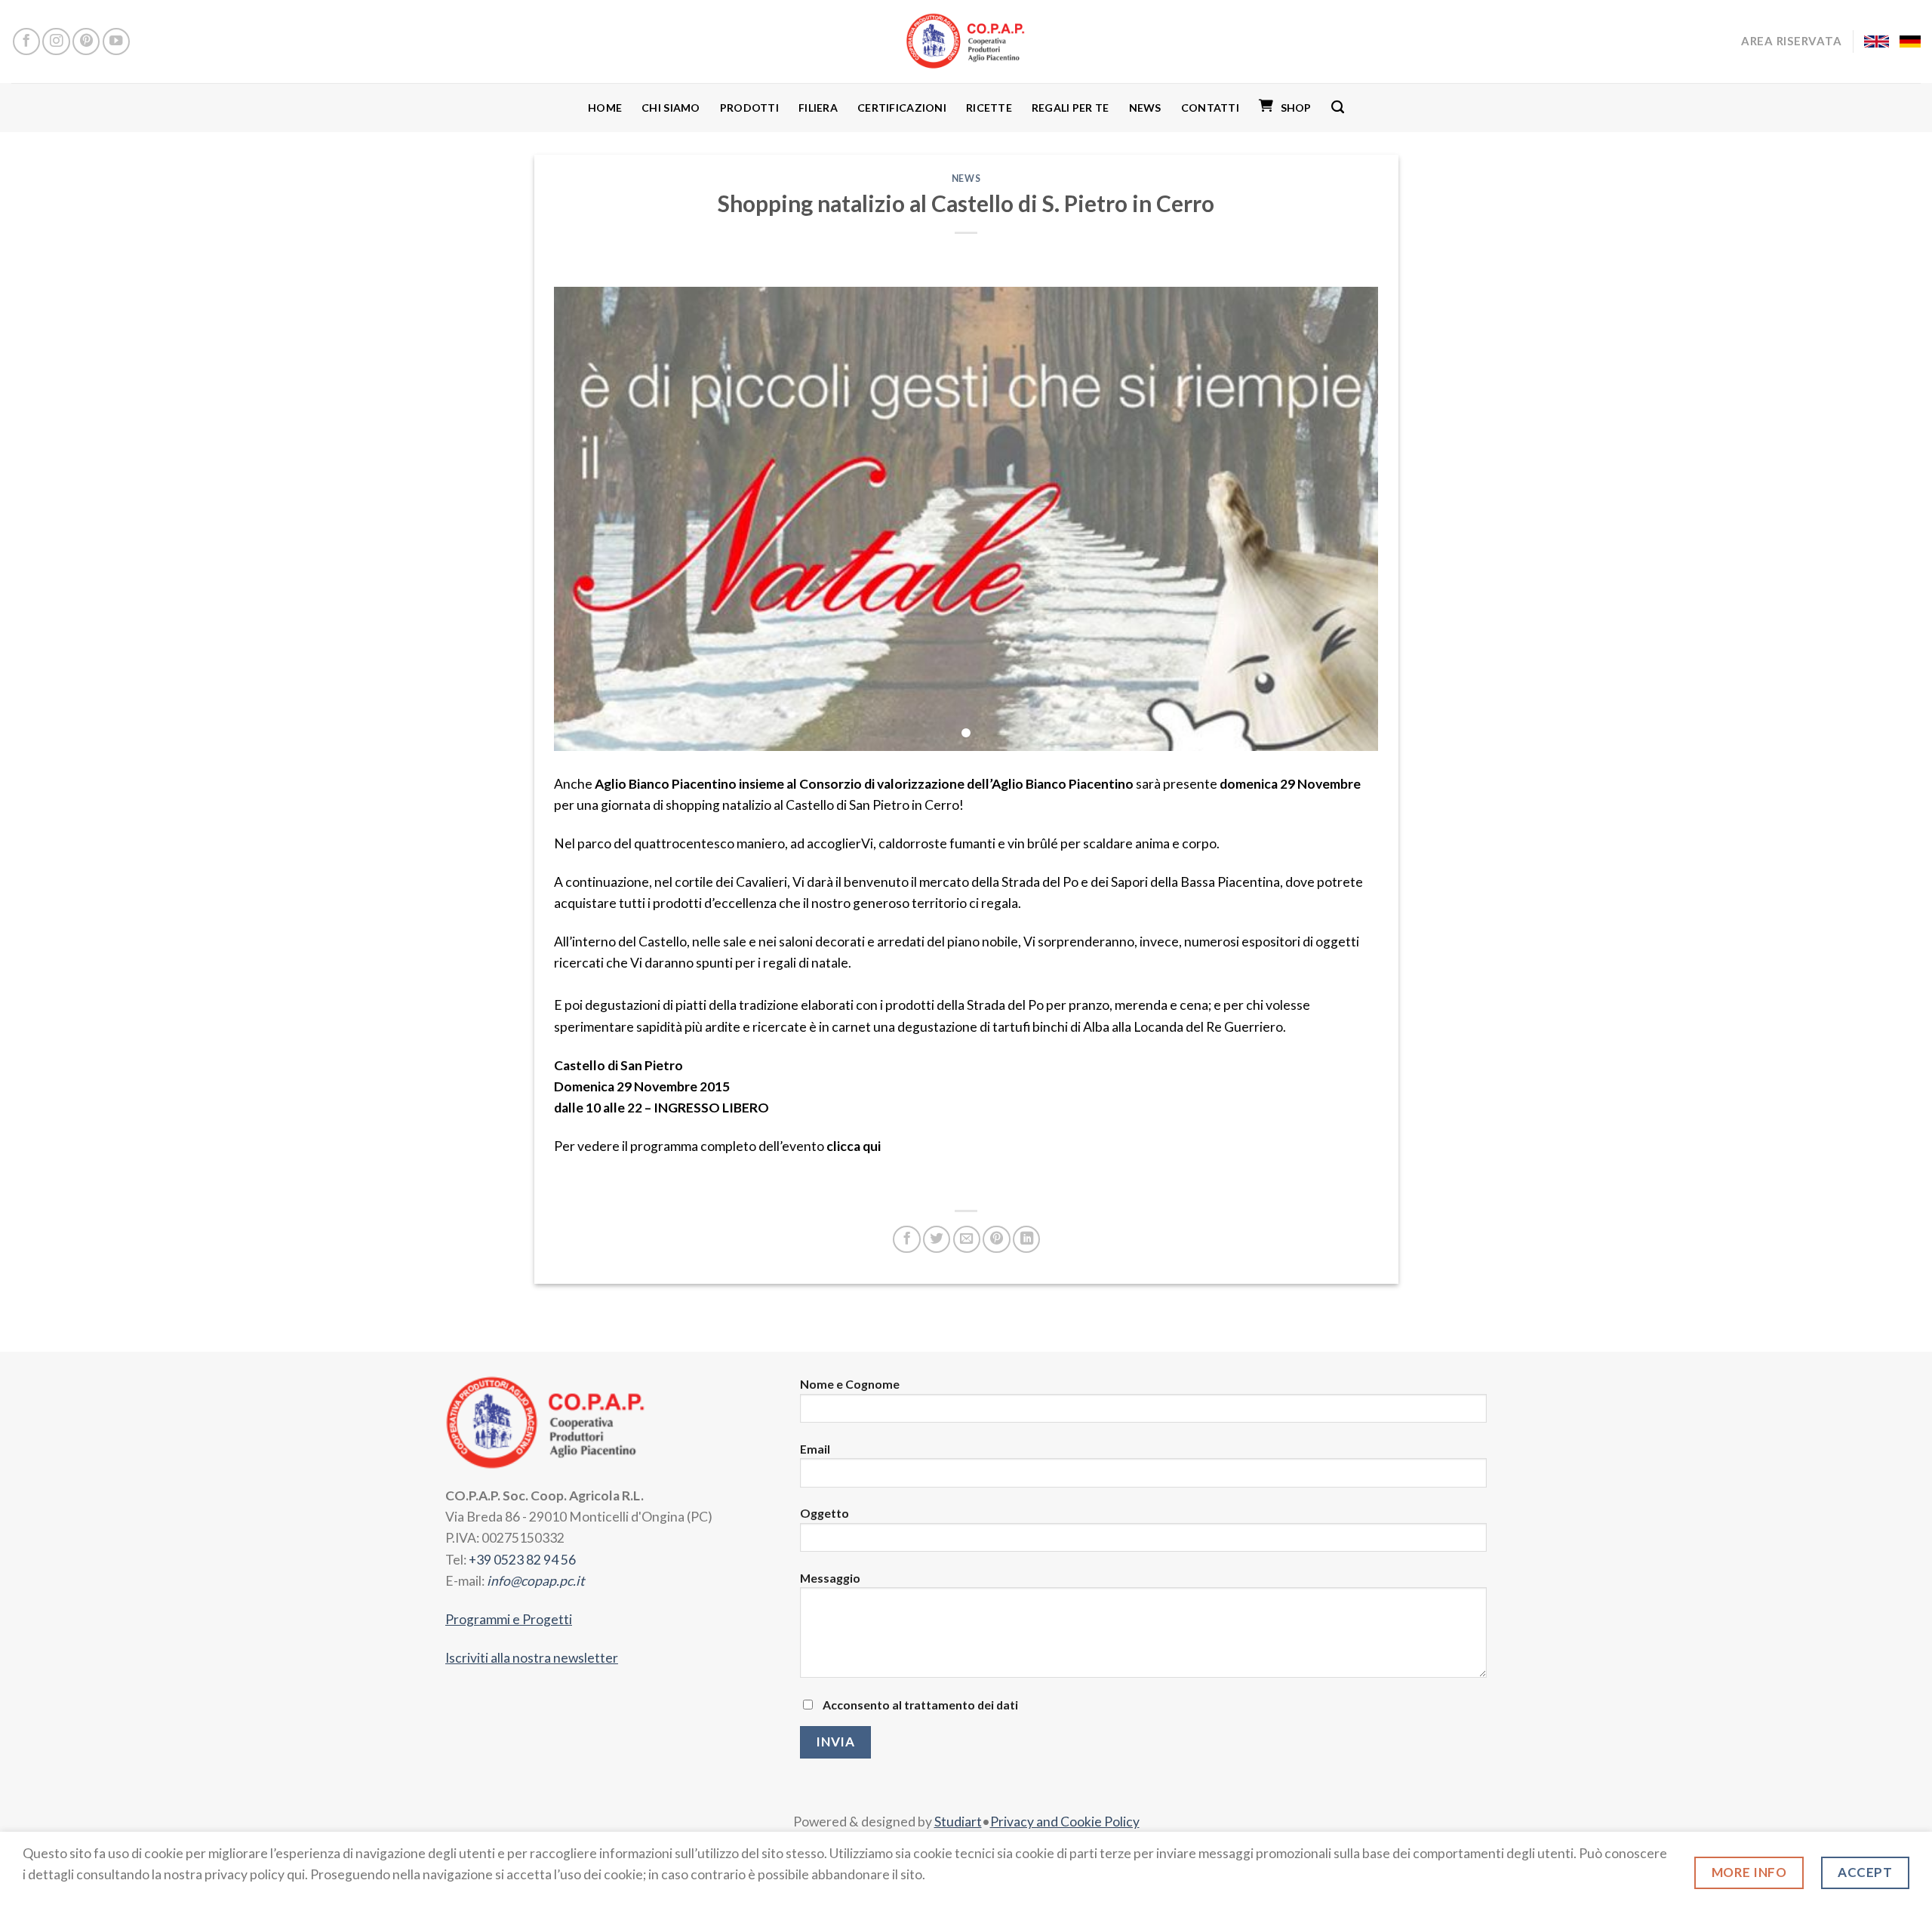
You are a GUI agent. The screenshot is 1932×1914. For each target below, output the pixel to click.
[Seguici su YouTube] (116, 42)
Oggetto (824, 1513)
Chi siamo (671, 108)
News (1145, 108)
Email (815, 1449)
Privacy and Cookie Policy (1065, 1822)
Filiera (818, 108)
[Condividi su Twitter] (937, 1239)
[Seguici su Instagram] (56, 42)
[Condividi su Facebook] (906, 1239)
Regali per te (1071, 108)
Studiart (958, 1822)
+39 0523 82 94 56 (522, 1560)
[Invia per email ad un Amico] (967, 1239)
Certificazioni (902, 108)
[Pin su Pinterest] (996, 1239)
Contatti (1210, 108)
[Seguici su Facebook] (26, 42)
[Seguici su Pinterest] (86, 42)
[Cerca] (1338, 107)
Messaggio (830, 1578)
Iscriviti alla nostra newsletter (532, 1658)
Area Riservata (1791, 41)
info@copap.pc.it (536, 1581)
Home (605, 108)
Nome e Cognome (850, 1384)
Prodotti (749, 108)
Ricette (989, 108)
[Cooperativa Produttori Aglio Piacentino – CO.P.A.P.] (966, 41)
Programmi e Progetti (509, 1619)
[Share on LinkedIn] (1026, 1239)
